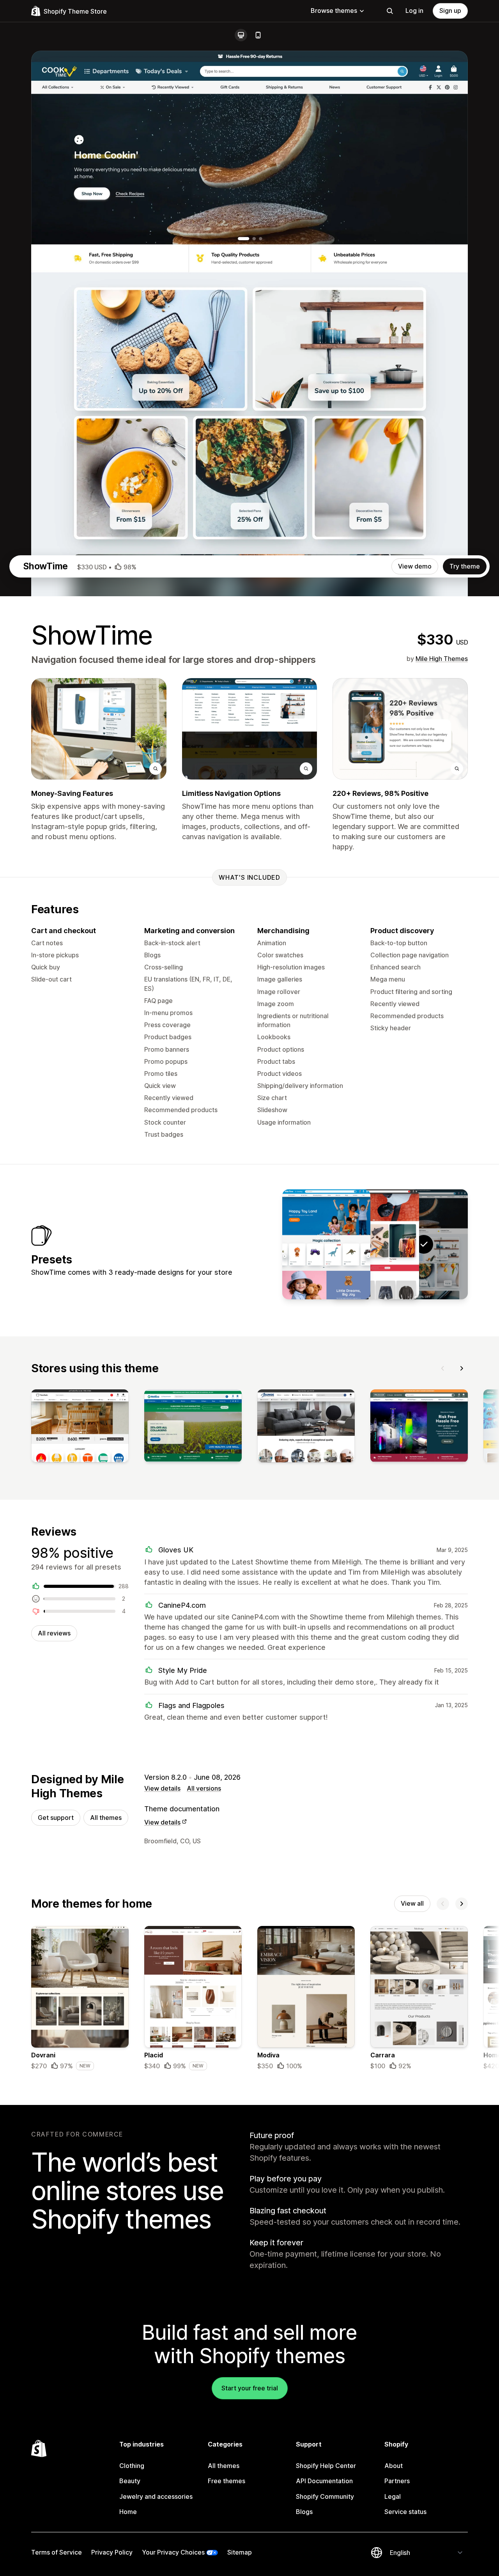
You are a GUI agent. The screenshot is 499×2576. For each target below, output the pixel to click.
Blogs (304, 2512)
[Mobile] (258, 35)
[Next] (462, 1368)
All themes (106, 1818)
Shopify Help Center (326, 2466)
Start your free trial (250, 2388)
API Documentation (324, 2481)
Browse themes (334, 11)
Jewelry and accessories (156, 2496)
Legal (393, 2496)
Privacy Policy (112, 2552)
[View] (80, 1428)
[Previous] (443, 1368)
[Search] (390, 11)
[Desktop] (241, 35)
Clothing (132, 2466)
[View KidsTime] (326, 1244)
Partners (397, 2481)
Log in (414, 11)
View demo (415, 566)
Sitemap (240, 2552)
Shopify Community (325, 2496)
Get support (56, 1818)
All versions (204, 1788)
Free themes (226, 2481)
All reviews (54, 1633)
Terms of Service (57, 2552)
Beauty (130, 2481)
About (394, 2466)
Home (128, 2512)
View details (162, 1788)
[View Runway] (375, 1244)
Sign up (450, 11)
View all (412, 1903)
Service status (405, 2512)
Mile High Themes (442, 659)
